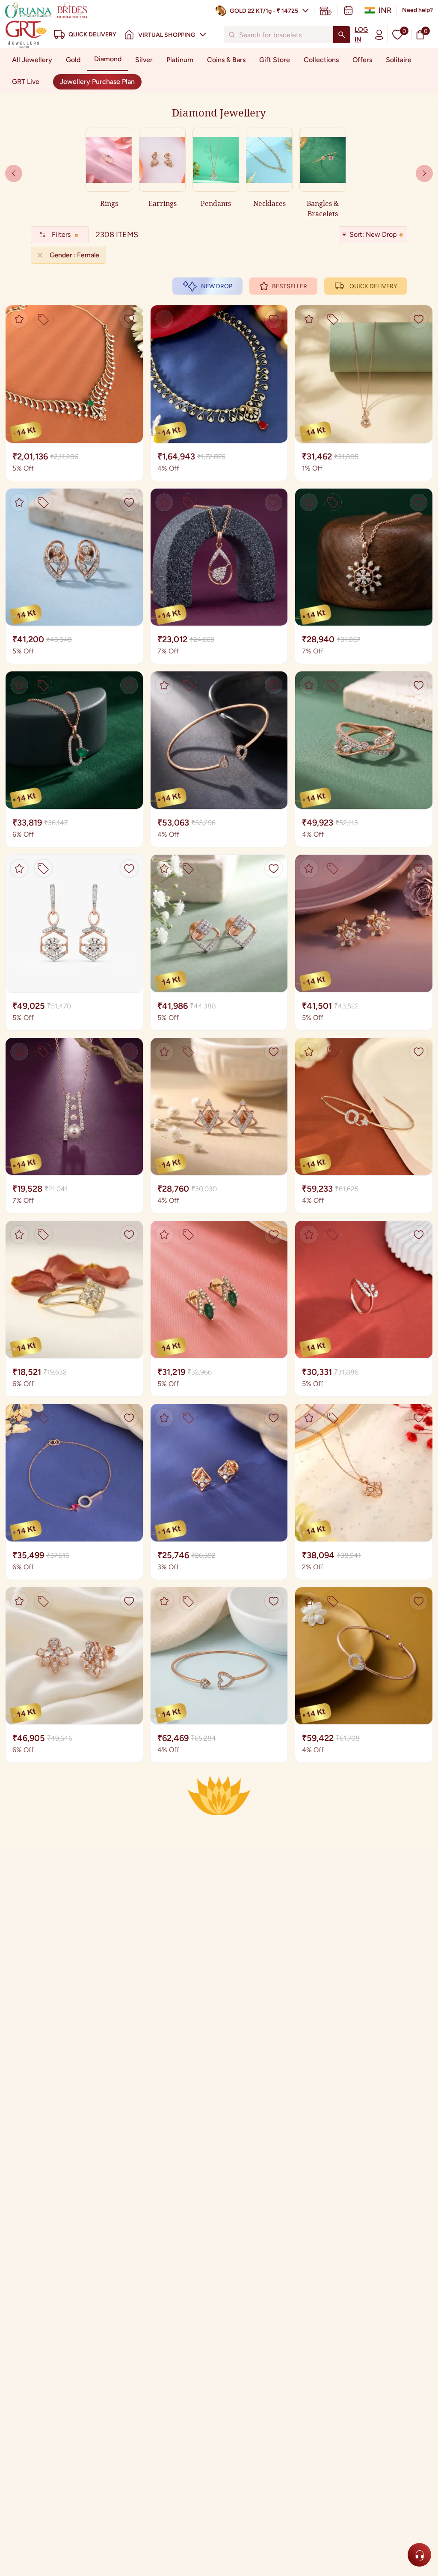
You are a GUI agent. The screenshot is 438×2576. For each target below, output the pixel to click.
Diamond (108, 59)
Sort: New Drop (373, 234)
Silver (144, 60)
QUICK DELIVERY (373, 286)
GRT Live (26, 82)
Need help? (417, 10)
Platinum (180, 60)
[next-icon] (14, 173)
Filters (61, 234)
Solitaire (399, 60)
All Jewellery (32, 60)
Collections (321, 60)
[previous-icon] (424, 173)
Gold (73, 60)
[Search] (342, 35)
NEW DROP (217, 286)
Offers (362, 60)
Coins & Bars (226, 60)
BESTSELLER (290, 286)
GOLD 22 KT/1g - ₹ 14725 (264, 11)
